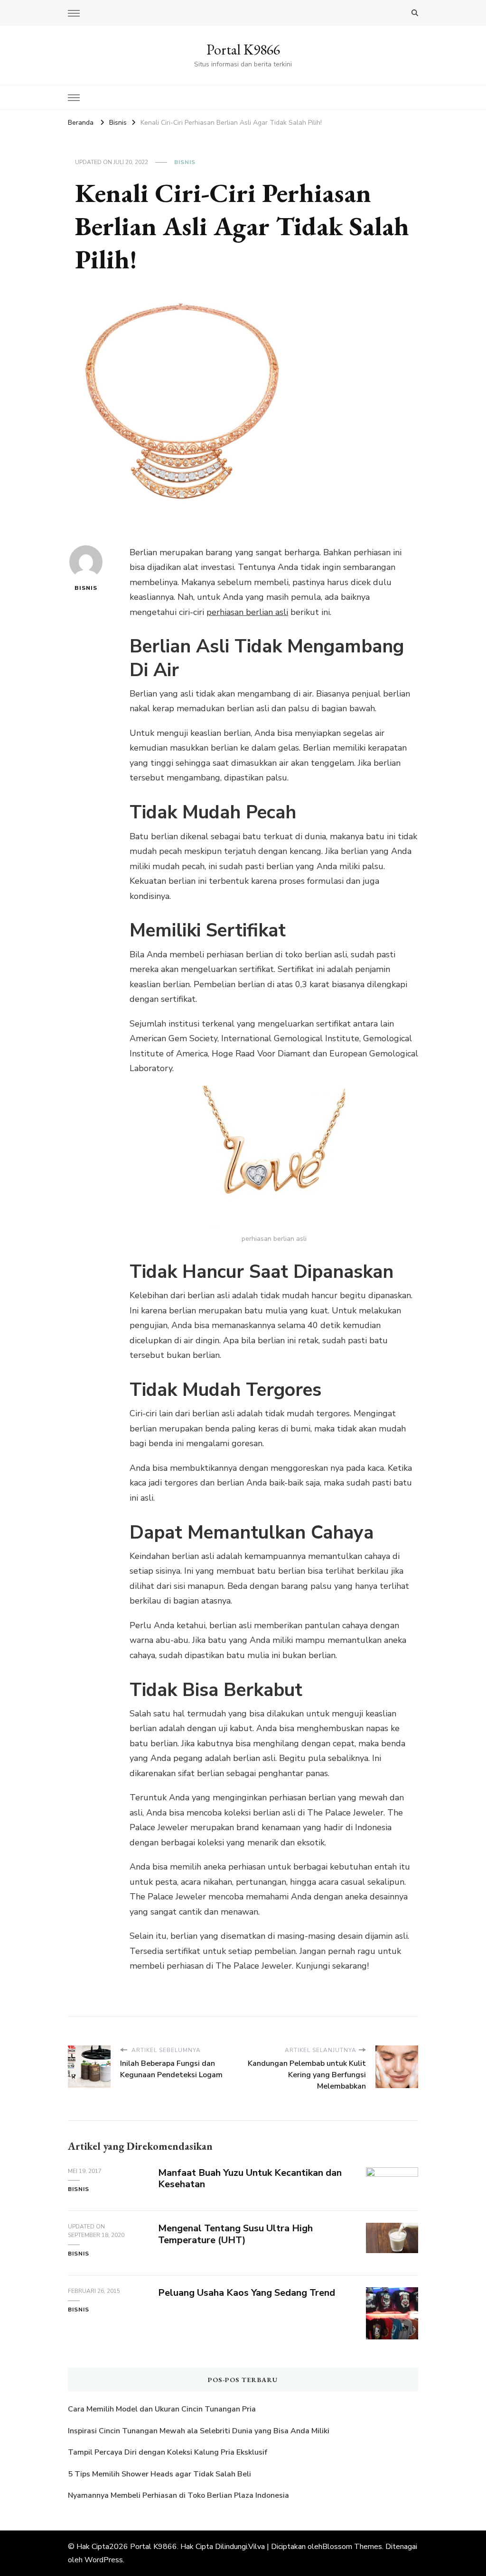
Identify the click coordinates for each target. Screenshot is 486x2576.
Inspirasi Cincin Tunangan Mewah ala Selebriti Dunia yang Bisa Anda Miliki (199, 2431)
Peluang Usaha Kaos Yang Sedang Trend (247, 2293)
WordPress (104, 2560)
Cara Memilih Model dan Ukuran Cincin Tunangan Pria (162, 2409)
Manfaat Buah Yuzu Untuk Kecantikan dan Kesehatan (250, 2179)
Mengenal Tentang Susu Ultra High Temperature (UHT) (235, 2234)
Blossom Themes (352, 2547)
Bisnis (185, 162)
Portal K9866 (243, 50)
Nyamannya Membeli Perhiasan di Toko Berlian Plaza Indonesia (179, 2495)
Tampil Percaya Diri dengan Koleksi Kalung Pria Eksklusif (168, 2452)
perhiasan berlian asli (247, 612)
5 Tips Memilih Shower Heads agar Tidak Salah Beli (159, 2474)
